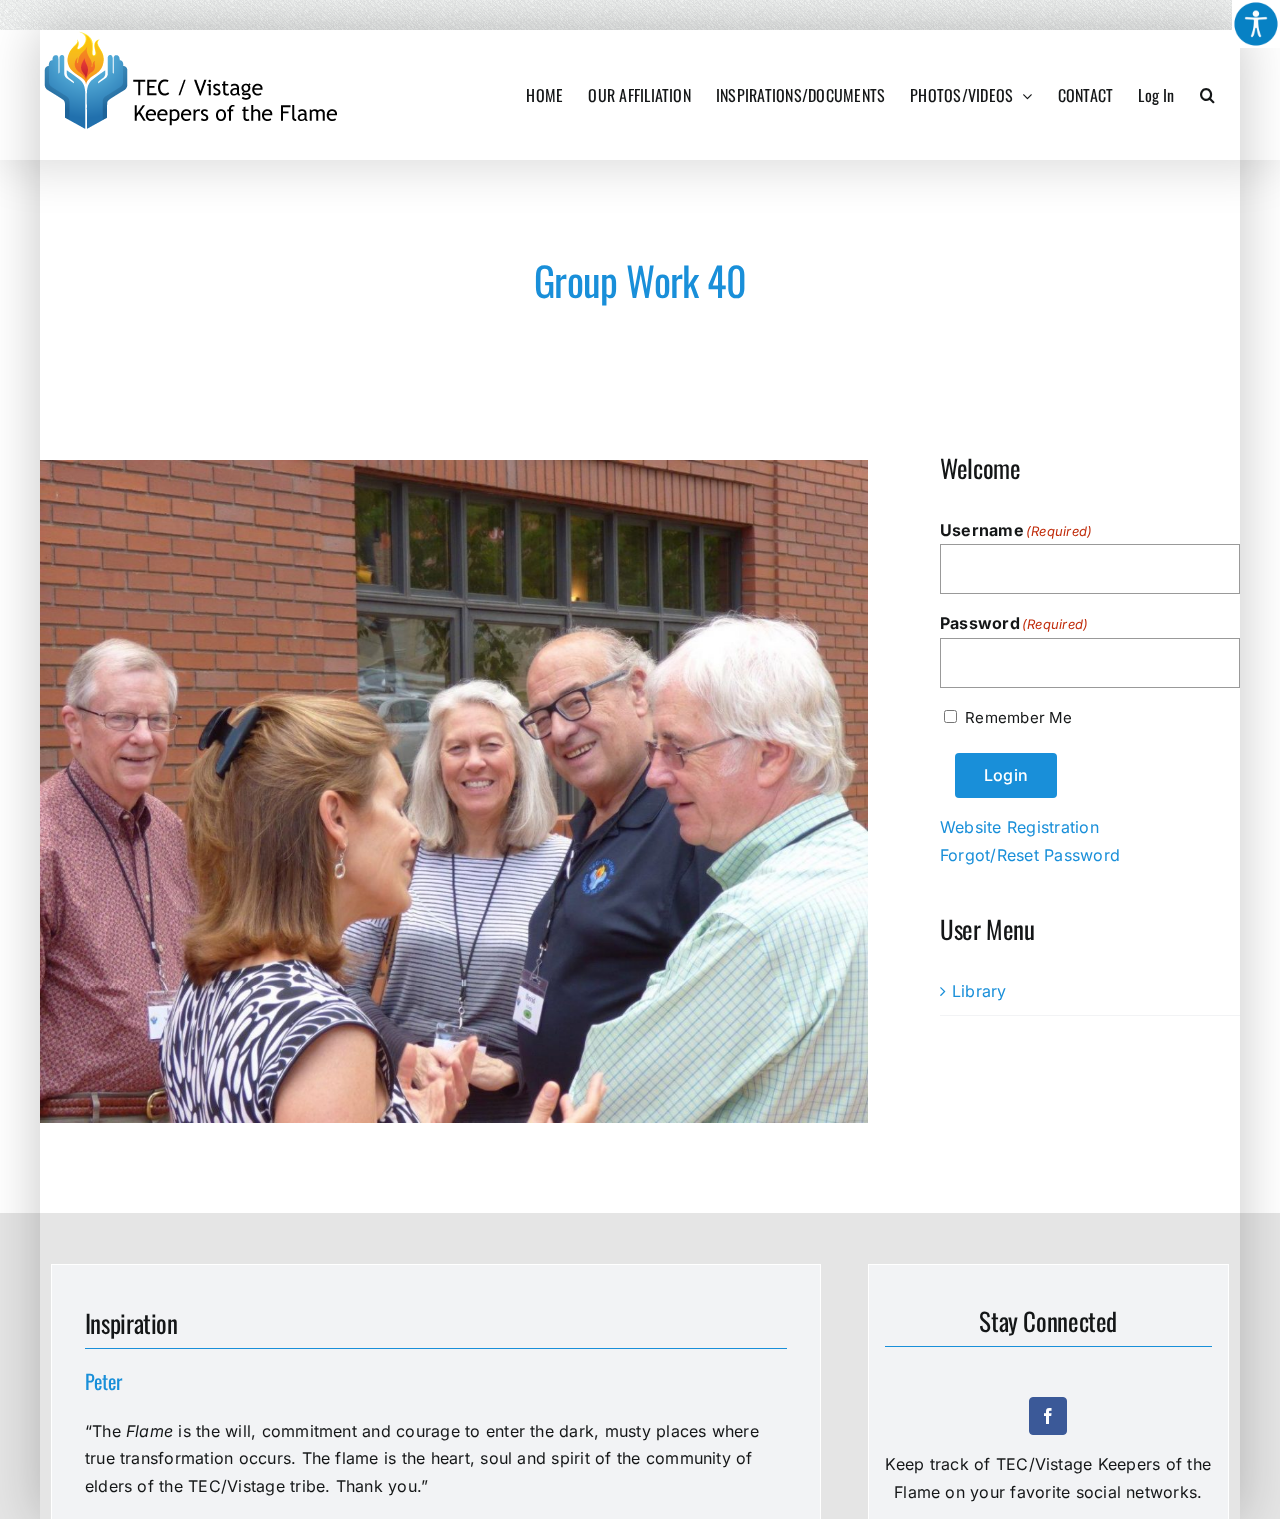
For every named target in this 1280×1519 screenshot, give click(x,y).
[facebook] (1048, 1416)
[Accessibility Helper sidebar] (1256, 24)
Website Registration (1019, 827)
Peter (103, 1381)
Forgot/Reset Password (1030, 855)
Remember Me (1018, 717)
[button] (1207, 95)
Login (1006, 775)
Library (979, 991)
